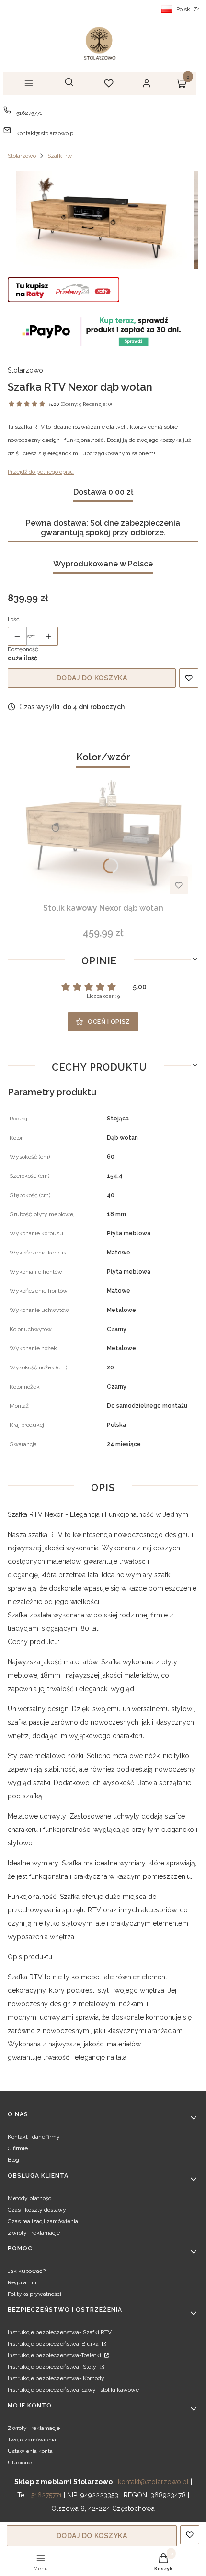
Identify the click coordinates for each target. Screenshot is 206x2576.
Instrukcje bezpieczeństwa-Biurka (54, 2344)
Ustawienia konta (30, 2451)
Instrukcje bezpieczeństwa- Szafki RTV (60, 2332)
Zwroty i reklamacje (34, 2233)
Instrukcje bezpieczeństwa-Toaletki (55, 2355)
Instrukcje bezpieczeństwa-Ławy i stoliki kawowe (73, 2390)
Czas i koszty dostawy (37, 2210)
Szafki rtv (60, 156)
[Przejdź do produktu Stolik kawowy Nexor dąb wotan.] (103, 834)
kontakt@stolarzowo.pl (46, 133)
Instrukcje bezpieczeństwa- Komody (56, 2378)
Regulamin (22, 2282)
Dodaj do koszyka (92, 678)
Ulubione (20, 2463)
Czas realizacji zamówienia (43, 2221)
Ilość (14, 619)
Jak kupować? (27, 2271)
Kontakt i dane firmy (34, 2137)
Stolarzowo (22, 156)
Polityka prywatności (34, 2294)
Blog (13, 2160)
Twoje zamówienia (32, 2440)
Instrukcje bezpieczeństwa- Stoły (53, 2367)
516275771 (29, 113)
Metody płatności (30, 2198)
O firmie (18, 2148)
